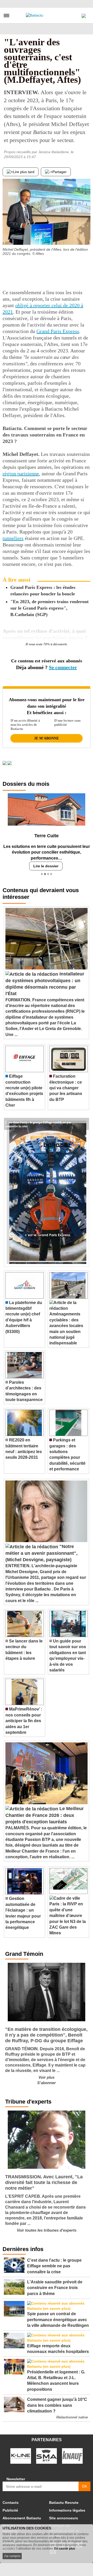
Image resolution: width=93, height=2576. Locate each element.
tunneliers (13, 538)
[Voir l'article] (84, 1122)
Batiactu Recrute (64, 2501)
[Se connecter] (84, 14)
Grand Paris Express (58, 331)
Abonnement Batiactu (22, 2516)
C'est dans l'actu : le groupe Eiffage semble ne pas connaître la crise (38, 1120)
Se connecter (63, 667)
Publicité (10, 2508)
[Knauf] (72, 2454)
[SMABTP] (47, 2454)
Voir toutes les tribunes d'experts (47, 2228)
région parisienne (21, 473)
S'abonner (47, 2081)
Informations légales (67, 2508)
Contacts (11, 2501)
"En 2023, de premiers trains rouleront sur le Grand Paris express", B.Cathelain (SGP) (49, 608)
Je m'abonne (47, 738)
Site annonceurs (64, 2516)
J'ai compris (12, 2556)
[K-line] (21, 2454)
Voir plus (47, 2075)
